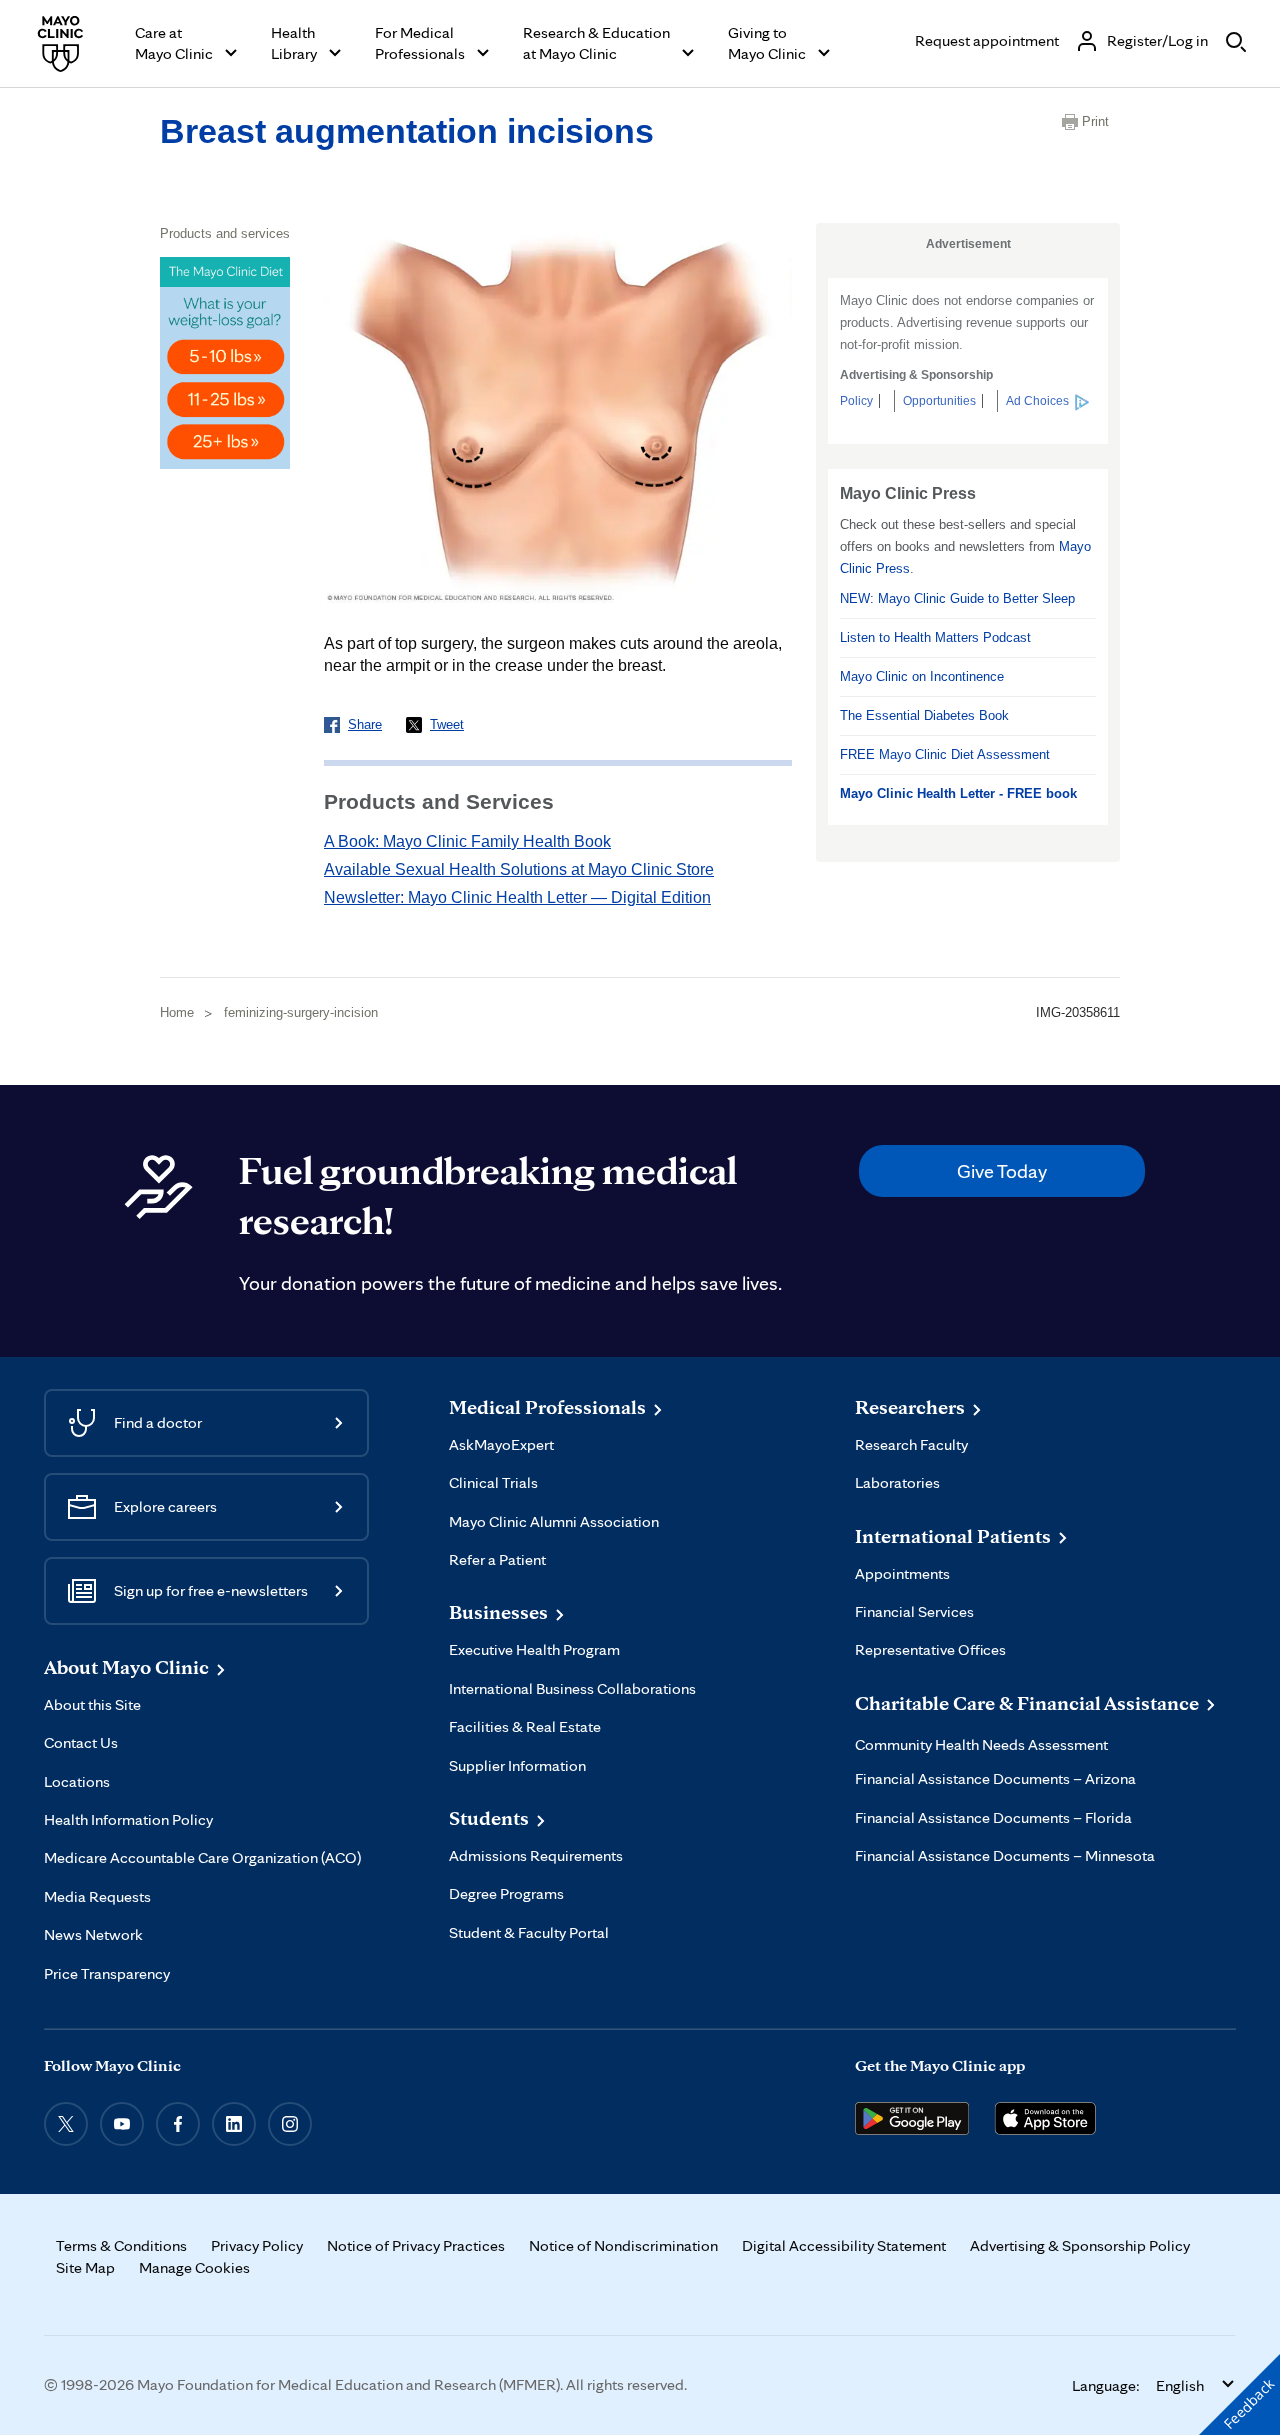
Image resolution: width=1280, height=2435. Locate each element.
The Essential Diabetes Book (924, 715)
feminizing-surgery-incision (301, 1012)
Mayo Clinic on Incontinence (922, 676)
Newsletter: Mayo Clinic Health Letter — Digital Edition (517, 897)
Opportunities (939, 401)
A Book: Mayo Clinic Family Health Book (467, 841)
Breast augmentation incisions (407, 131)
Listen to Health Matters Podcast (935, 637)
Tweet (447, 724)
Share (365, 724)
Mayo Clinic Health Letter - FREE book (958, 793)
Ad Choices (1037, 401)
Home (177, 1012)
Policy (856, 401)
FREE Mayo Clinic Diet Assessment (945, 754)
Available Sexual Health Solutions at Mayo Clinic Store (519, 869)
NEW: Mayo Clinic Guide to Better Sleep (957, 598)
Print (1095, 121)
